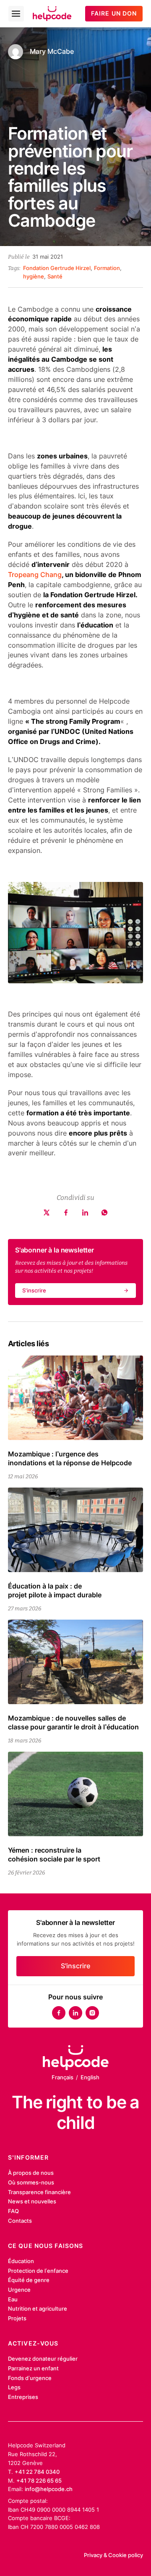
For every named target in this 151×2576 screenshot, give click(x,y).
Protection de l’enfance (38, 2271)
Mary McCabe (52, 52)
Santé (55, 276)
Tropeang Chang (35, 575)
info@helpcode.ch (49, 2489)
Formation (107, 268)
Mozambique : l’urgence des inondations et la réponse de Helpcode (70, 1459)
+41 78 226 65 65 (39, 2481)
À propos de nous (31, 2173)
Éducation (21, 2261)
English (90, 2077)
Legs (14, 2387)
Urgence (19, 2290)
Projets (17, 2318)
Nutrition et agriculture (38, 2309)
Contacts (20, 2221)
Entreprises (23, 2397)
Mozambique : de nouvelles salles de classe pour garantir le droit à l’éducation (73, 1723)
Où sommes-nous (31, 2182)
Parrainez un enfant (33, 2368)
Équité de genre (29, 2280)
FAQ (13, 2211)
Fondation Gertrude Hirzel (57, 268)
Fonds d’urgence (30, 2378)
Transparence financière (39, 2192)
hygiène (34, 276)
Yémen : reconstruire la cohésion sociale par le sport (54, 1855)
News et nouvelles (32, 2201)
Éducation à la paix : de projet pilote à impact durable (55, 1591)
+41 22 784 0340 (37, 2472)
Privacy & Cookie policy (113, 2555)
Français (62, 2077)
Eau (13, 2299)
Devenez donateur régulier (43, 2359)
